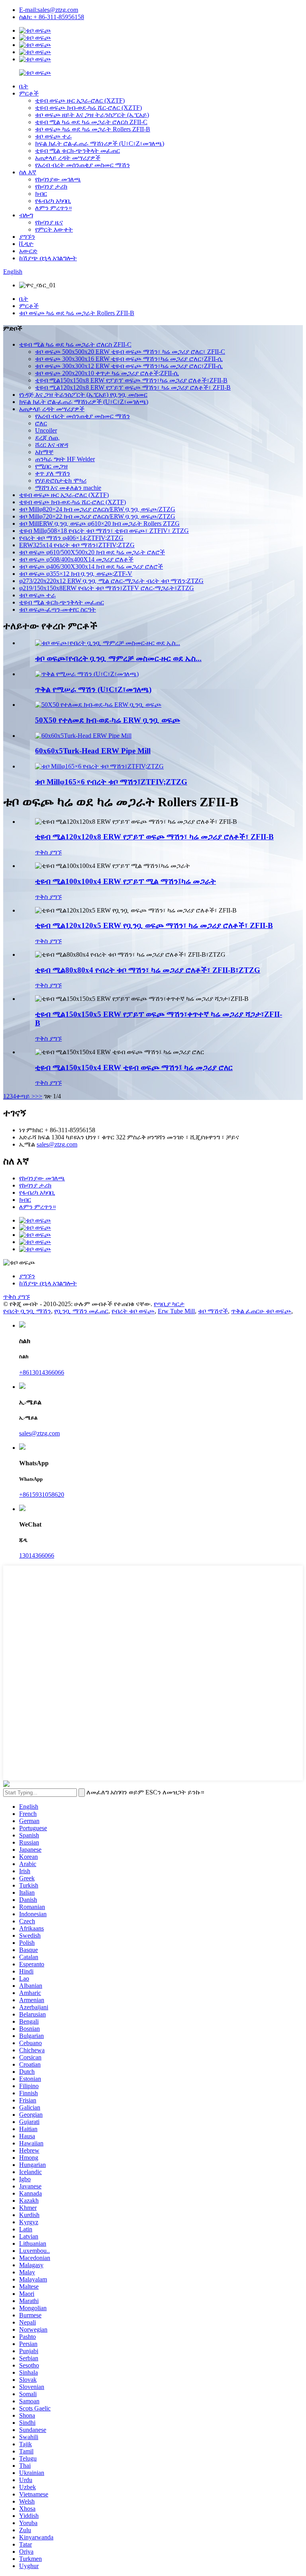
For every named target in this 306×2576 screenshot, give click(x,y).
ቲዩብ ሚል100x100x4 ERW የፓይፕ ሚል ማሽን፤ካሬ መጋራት (126, 881)
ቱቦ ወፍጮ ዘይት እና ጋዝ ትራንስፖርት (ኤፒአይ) (92, 115)
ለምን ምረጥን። (53, 208)
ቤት (24, 86)
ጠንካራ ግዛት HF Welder (65, 459)
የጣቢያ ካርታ (169, 1304)
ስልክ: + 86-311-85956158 (52, 17)
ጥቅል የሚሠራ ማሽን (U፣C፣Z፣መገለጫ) (93, 689)
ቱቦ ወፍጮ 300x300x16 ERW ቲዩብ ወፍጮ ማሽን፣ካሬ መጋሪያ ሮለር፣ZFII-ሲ (129, 359)
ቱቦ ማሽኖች (213, 1311)
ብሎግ (26, 215)
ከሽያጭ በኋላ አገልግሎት (48, 258)
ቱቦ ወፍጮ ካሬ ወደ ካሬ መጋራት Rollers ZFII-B (93, 129)
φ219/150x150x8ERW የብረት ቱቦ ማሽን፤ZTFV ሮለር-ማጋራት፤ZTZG (107, 588)
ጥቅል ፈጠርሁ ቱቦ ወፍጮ (261, 1311)
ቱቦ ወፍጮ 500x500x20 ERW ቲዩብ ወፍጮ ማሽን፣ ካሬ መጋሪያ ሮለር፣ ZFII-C (130, 352)
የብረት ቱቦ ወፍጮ (133, 1311)
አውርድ (28, 251)
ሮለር (41, 423)
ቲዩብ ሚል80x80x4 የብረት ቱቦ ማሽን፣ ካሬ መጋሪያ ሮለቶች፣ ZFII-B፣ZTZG (148, 970)
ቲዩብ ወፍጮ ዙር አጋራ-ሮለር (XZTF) (80, 100)
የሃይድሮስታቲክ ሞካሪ (61, 481)
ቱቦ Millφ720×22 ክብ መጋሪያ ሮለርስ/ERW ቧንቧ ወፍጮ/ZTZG (97, 516)
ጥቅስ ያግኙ (48, 852)
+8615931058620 (42, 1495)
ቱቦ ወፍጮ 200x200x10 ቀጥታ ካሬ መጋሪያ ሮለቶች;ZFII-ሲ (107, 373)
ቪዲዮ (26, 244)
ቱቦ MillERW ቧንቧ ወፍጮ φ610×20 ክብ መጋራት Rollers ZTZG (99, 524)
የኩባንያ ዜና (49, 222)
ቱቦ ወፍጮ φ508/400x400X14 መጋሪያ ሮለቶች (76, 559)
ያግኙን (27, 237)
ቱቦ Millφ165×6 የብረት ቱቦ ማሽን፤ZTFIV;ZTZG (111, 782)
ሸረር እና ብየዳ (52, 445)
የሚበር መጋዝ (51, 466)
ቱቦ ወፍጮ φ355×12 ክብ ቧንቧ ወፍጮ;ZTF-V (76, 574)
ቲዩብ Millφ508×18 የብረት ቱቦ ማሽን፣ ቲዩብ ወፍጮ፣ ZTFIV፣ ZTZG (104, 531)
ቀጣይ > (25, 1096)
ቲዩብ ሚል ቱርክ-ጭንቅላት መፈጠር (77, 151)
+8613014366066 (42, 1372)
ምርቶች (29, 93)
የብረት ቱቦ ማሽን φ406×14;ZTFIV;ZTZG (71, 538)
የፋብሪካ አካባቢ (53, 201)
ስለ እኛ (28, 172)
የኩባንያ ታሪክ (51, 186)
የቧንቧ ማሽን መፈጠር (81, 1311)
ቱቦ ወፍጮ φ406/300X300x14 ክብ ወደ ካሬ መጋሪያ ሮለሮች (91, 566)
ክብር (41, 194)
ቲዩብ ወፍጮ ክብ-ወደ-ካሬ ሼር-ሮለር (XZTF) (88, 108)
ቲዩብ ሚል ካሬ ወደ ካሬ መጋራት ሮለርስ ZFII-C (91, 122)
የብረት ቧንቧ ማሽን (27, 1311)
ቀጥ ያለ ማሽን (53, 473)
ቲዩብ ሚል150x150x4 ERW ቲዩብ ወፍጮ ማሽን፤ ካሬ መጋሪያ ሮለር (134, 1068)
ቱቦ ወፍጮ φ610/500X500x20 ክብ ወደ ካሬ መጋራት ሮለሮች (92, 552)
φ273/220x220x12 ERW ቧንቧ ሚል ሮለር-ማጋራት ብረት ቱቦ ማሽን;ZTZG (111, 581)
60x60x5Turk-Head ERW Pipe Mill (93, 751)
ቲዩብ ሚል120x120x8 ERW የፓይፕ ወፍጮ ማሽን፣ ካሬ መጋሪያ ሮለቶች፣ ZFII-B (133, 387)
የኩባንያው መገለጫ (58, 179)
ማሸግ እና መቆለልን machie (68, 488)
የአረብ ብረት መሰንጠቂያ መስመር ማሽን (82, 165)
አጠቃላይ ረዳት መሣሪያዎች (68, 158)
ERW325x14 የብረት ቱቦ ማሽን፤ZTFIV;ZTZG (77, 545)
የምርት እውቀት (54, 229)
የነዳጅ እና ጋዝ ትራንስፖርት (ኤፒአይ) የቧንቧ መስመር (83, 395)
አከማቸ (44, 452)
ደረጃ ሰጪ (47, 438)
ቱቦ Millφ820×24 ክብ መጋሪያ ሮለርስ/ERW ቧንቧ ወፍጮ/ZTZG (97, 509)
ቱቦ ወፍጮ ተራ (53, 136)
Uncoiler (46, 430)
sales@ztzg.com (57, 1144)
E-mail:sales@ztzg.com (49, 10)
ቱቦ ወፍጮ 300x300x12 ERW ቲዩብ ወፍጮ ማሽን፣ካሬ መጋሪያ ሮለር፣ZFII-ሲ (129, 366)
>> (39, 1096)
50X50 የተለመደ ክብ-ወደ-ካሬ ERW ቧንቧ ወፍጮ (108, 720)
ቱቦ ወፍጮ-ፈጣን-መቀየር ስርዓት (58, 609)
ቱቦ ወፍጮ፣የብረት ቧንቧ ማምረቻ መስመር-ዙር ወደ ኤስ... (118, 658)
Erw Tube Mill (176, 1311)
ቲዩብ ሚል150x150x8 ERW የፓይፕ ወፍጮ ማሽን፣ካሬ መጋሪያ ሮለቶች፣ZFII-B (131, 380)
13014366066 (37, 1555)
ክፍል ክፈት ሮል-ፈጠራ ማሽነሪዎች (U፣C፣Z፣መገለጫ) (100, 143)
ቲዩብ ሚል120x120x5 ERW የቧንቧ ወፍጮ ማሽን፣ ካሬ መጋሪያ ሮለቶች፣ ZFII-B (154, 925)
